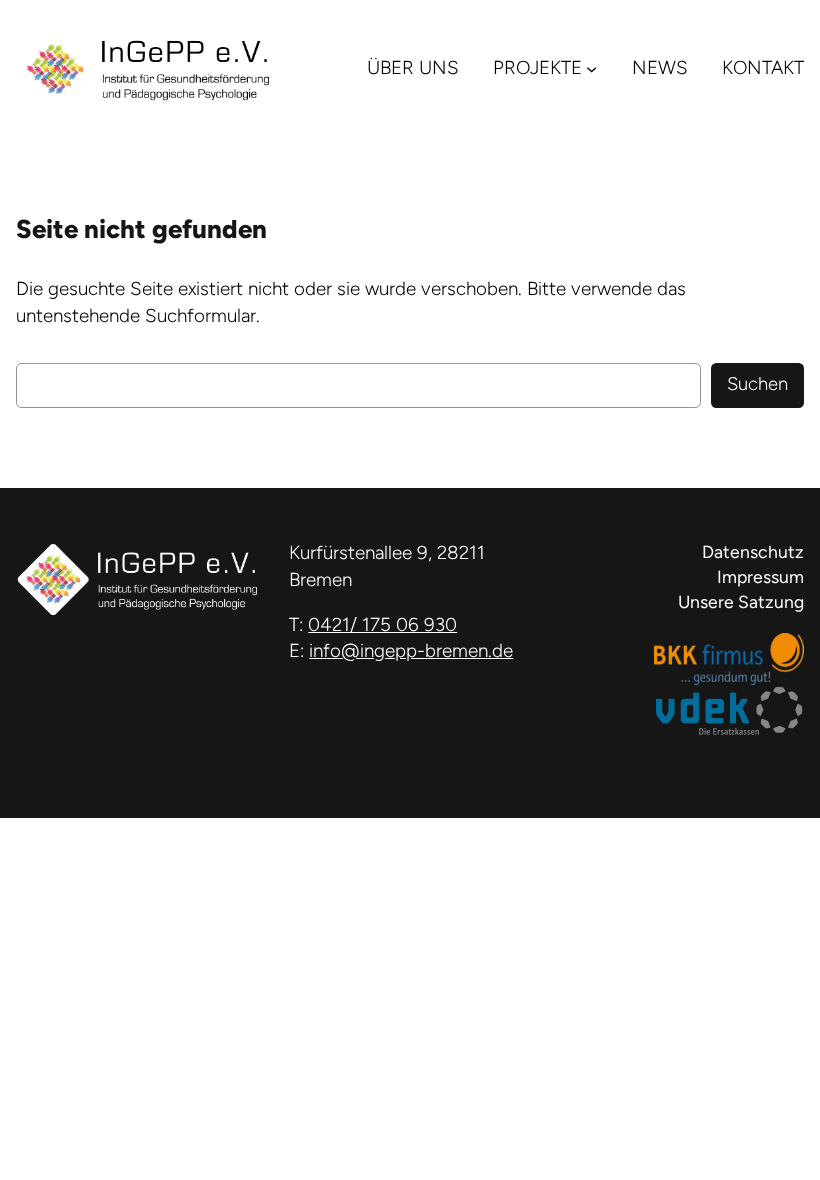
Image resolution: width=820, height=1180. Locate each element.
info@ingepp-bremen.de (411, 650)
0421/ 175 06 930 (382, 624)
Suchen (757, 384)
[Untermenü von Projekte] (591, 67)
